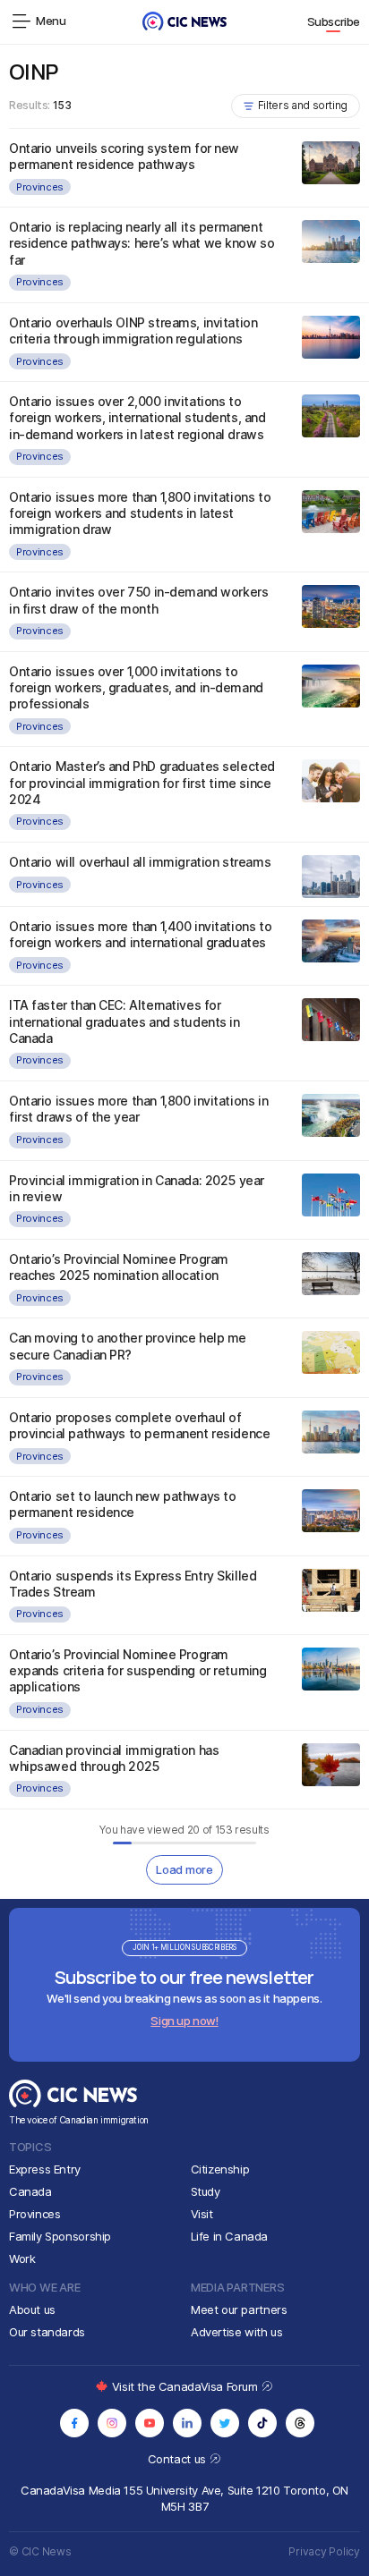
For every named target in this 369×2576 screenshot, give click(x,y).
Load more (184, 1869)
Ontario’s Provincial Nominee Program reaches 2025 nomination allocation (119, 1267)
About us (32, 2309)
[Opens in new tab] (74, 2423)
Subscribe (334, 21)
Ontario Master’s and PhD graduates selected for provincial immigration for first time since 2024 (142, 782)
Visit (202, 2214)
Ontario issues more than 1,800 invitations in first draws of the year (138, 1109)
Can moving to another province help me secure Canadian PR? (128, 1346)
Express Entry (45, 2169)
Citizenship (220, 2169)
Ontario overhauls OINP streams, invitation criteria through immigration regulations (133, 330)
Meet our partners (239, 2309)
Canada (30, 2191)
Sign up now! (184, 2021)
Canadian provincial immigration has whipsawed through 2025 (114, 1758)
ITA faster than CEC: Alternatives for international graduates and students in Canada (124, 1021)
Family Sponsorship (60, 2236)
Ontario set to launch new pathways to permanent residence (122, 1504)
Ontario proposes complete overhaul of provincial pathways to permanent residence (139, 1425)
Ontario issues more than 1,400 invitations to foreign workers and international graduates (140, 934)
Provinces (40, 187)
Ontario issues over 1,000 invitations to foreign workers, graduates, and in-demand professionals (136, 687)
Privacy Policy (324, 2551)
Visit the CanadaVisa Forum (186, 2386)
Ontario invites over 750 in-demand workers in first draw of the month (138, 600)
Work (22, 2258)
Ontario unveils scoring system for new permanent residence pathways (124, 156)
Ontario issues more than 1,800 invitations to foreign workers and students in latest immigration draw (140, 513)
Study (206, 2191)
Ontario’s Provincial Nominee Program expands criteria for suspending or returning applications (138, 1670)
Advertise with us (236, 2332)
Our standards (47, 2332)
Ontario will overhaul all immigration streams (140, 862)
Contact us (179, 2459)
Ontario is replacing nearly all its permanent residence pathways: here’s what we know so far (142, 243)
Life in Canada (230, 2236)
